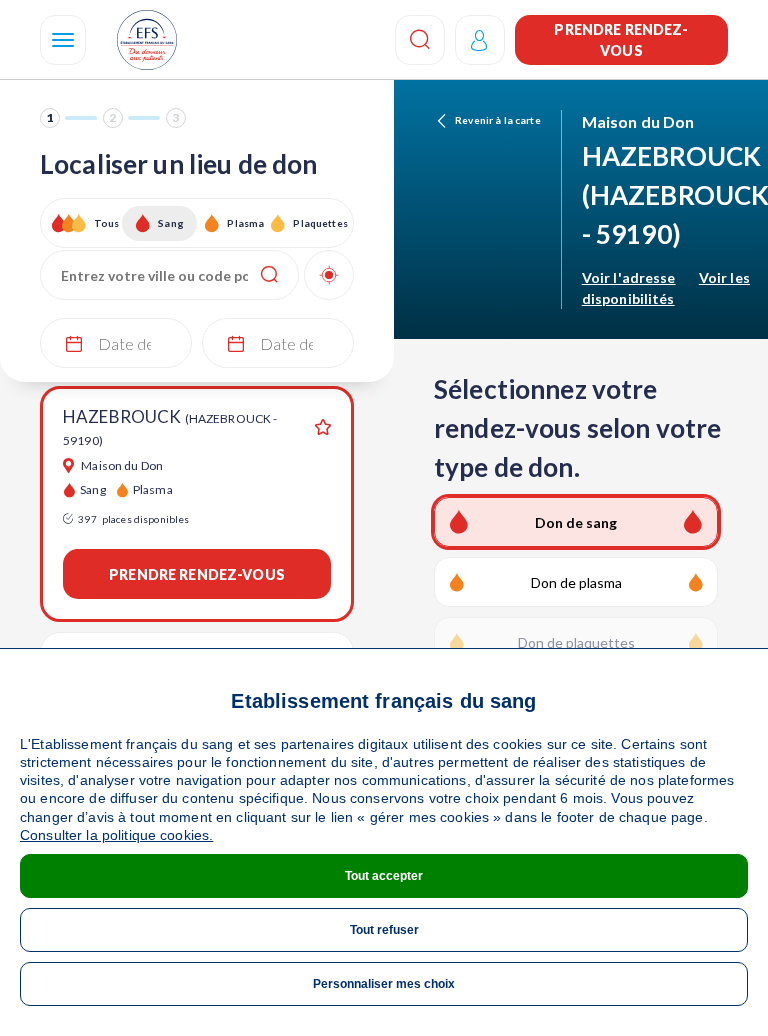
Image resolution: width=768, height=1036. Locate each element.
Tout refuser (384, 930)
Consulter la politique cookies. (116, 835)
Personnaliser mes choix (384, 984)
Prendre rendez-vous (621, 40)
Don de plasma (576, 582)
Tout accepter (384, 876)
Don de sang (576, 522)
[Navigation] (63, 40)
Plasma (245, 223)
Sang (171, 223)
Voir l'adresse (629, 277)
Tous (107, 223)
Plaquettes (319, 223)
